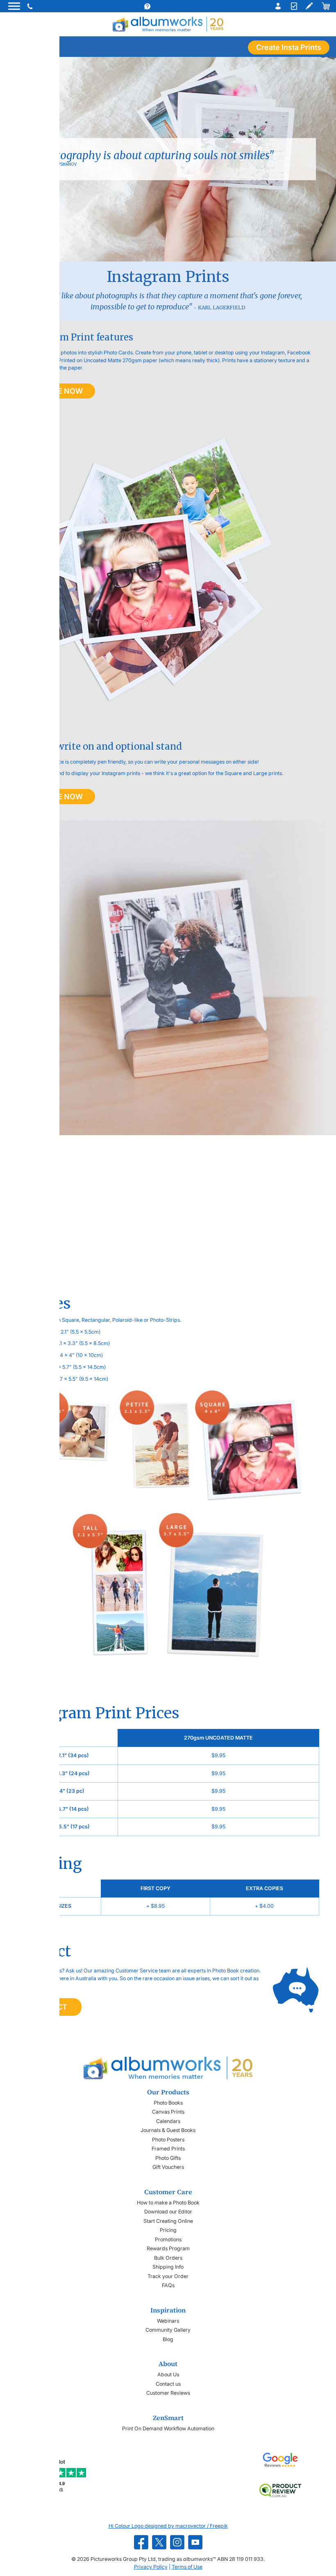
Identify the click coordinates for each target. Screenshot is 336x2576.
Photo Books (168, 2103)
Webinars (168, 2321)
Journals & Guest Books (168, 2130)
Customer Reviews (168, 2393)
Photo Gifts (168, 2158)
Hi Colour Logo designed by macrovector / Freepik (168, 2526)
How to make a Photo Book (168, 2203)
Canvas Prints (168, 2112)
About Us (168, 2374)
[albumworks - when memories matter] (168, 24)
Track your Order (168, 2276)
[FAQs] (155, 6)
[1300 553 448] (31, 6)
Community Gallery (168, 2330)
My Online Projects (309, 6)
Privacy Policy (151, 2567)
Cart (325, 6)
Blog (168, 2339)
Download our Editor (168, 2212)
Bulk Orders (168, 2258)
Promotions (168, 2239)
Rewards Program (168, 2248)
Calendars (168, 2121)
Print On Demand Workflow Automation (168, 2428)
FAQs (168, 2285)
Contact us (168, 2384)
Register (293, 6)
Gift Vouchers (168, 2167)
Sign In (276, 6)
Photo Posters (168, 2140)
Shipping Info (168, 2267)
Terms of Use (187, 2567)
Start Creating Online (168, 2221)
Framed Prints (168, 2149)
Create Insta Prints (289, 47)
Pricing (168, 2230)
